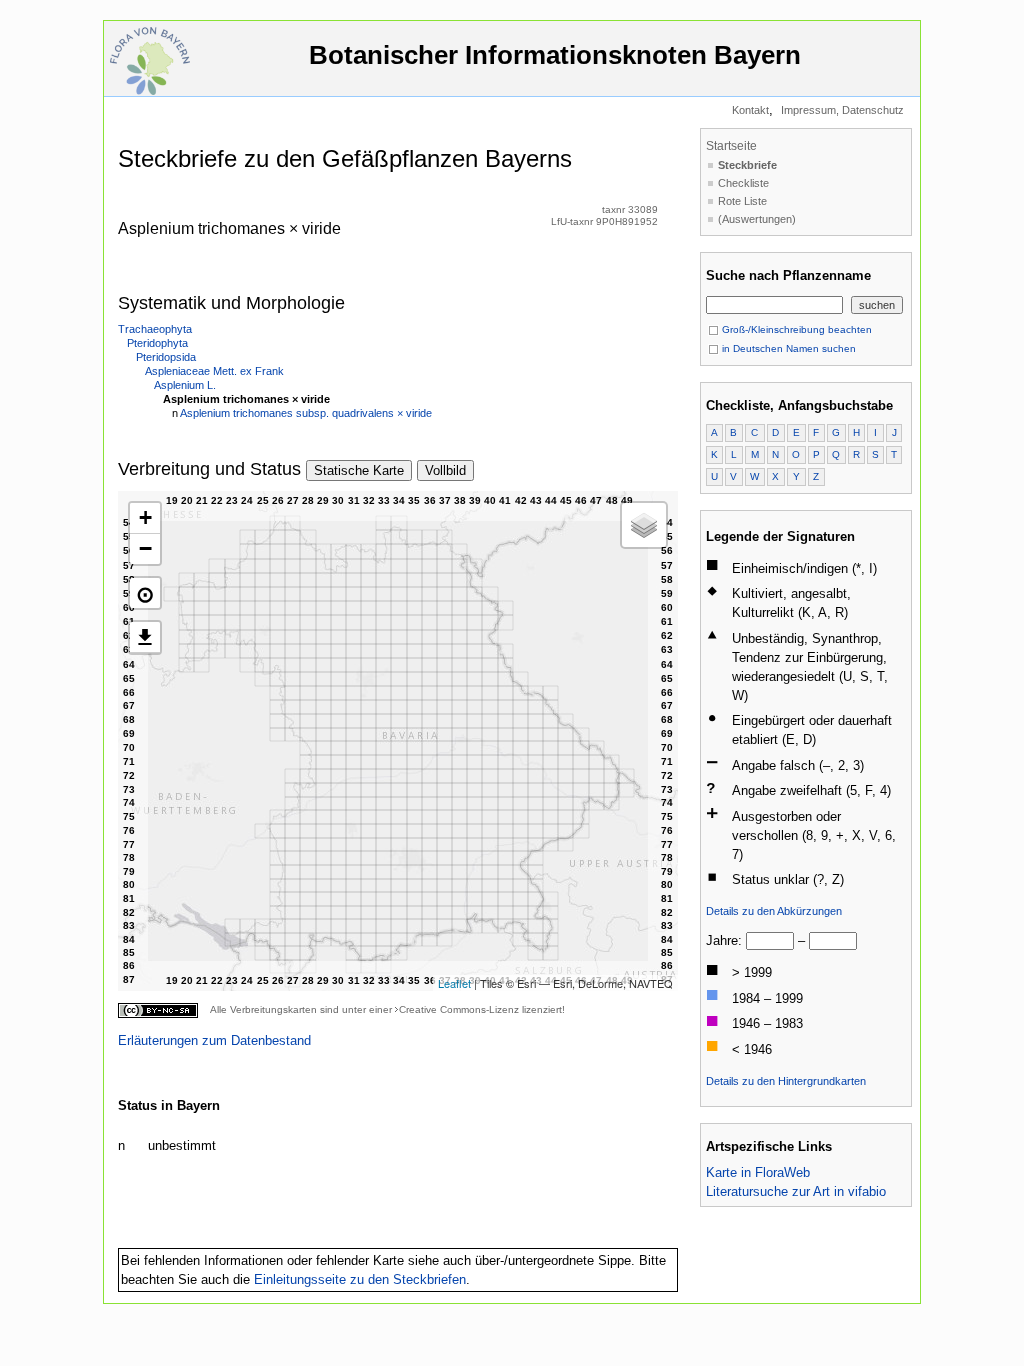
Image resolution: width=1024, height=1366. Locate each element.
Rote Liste (742, 201)
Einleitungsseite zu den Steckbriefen (360, 1279)
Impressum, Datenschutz (842, 110)
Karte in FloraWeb (758, 1172)
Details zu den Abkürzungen (774, 911)
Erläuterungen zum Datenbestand (214, 1040)
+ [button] (145, 517)
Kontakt (750, 110)
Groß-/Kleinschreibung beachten (795, 329)
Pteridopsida (166, 357)
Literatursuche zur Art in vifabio (796, 1191)
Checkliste (743, 183)
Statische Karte (359, 470)
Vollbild (445, 470)
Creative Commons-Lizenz (459, 1009)
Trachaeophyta (155, 329)
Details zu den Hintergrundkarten (786, 1081)
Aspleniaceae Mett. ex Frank (214, 371)
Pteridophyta (157, 343)
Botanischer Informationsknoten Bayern (555, 55)
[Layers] (644, 525)
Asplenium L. (185, 385)
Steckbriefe (747, 165)
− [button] (145, 548)
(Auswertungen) (757, 219)
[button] (145, 593)
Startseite (731, 146)
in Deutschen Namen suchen (787, 348)
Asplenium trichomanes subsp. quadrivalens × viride (306, 413)
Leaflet (454, 983)
